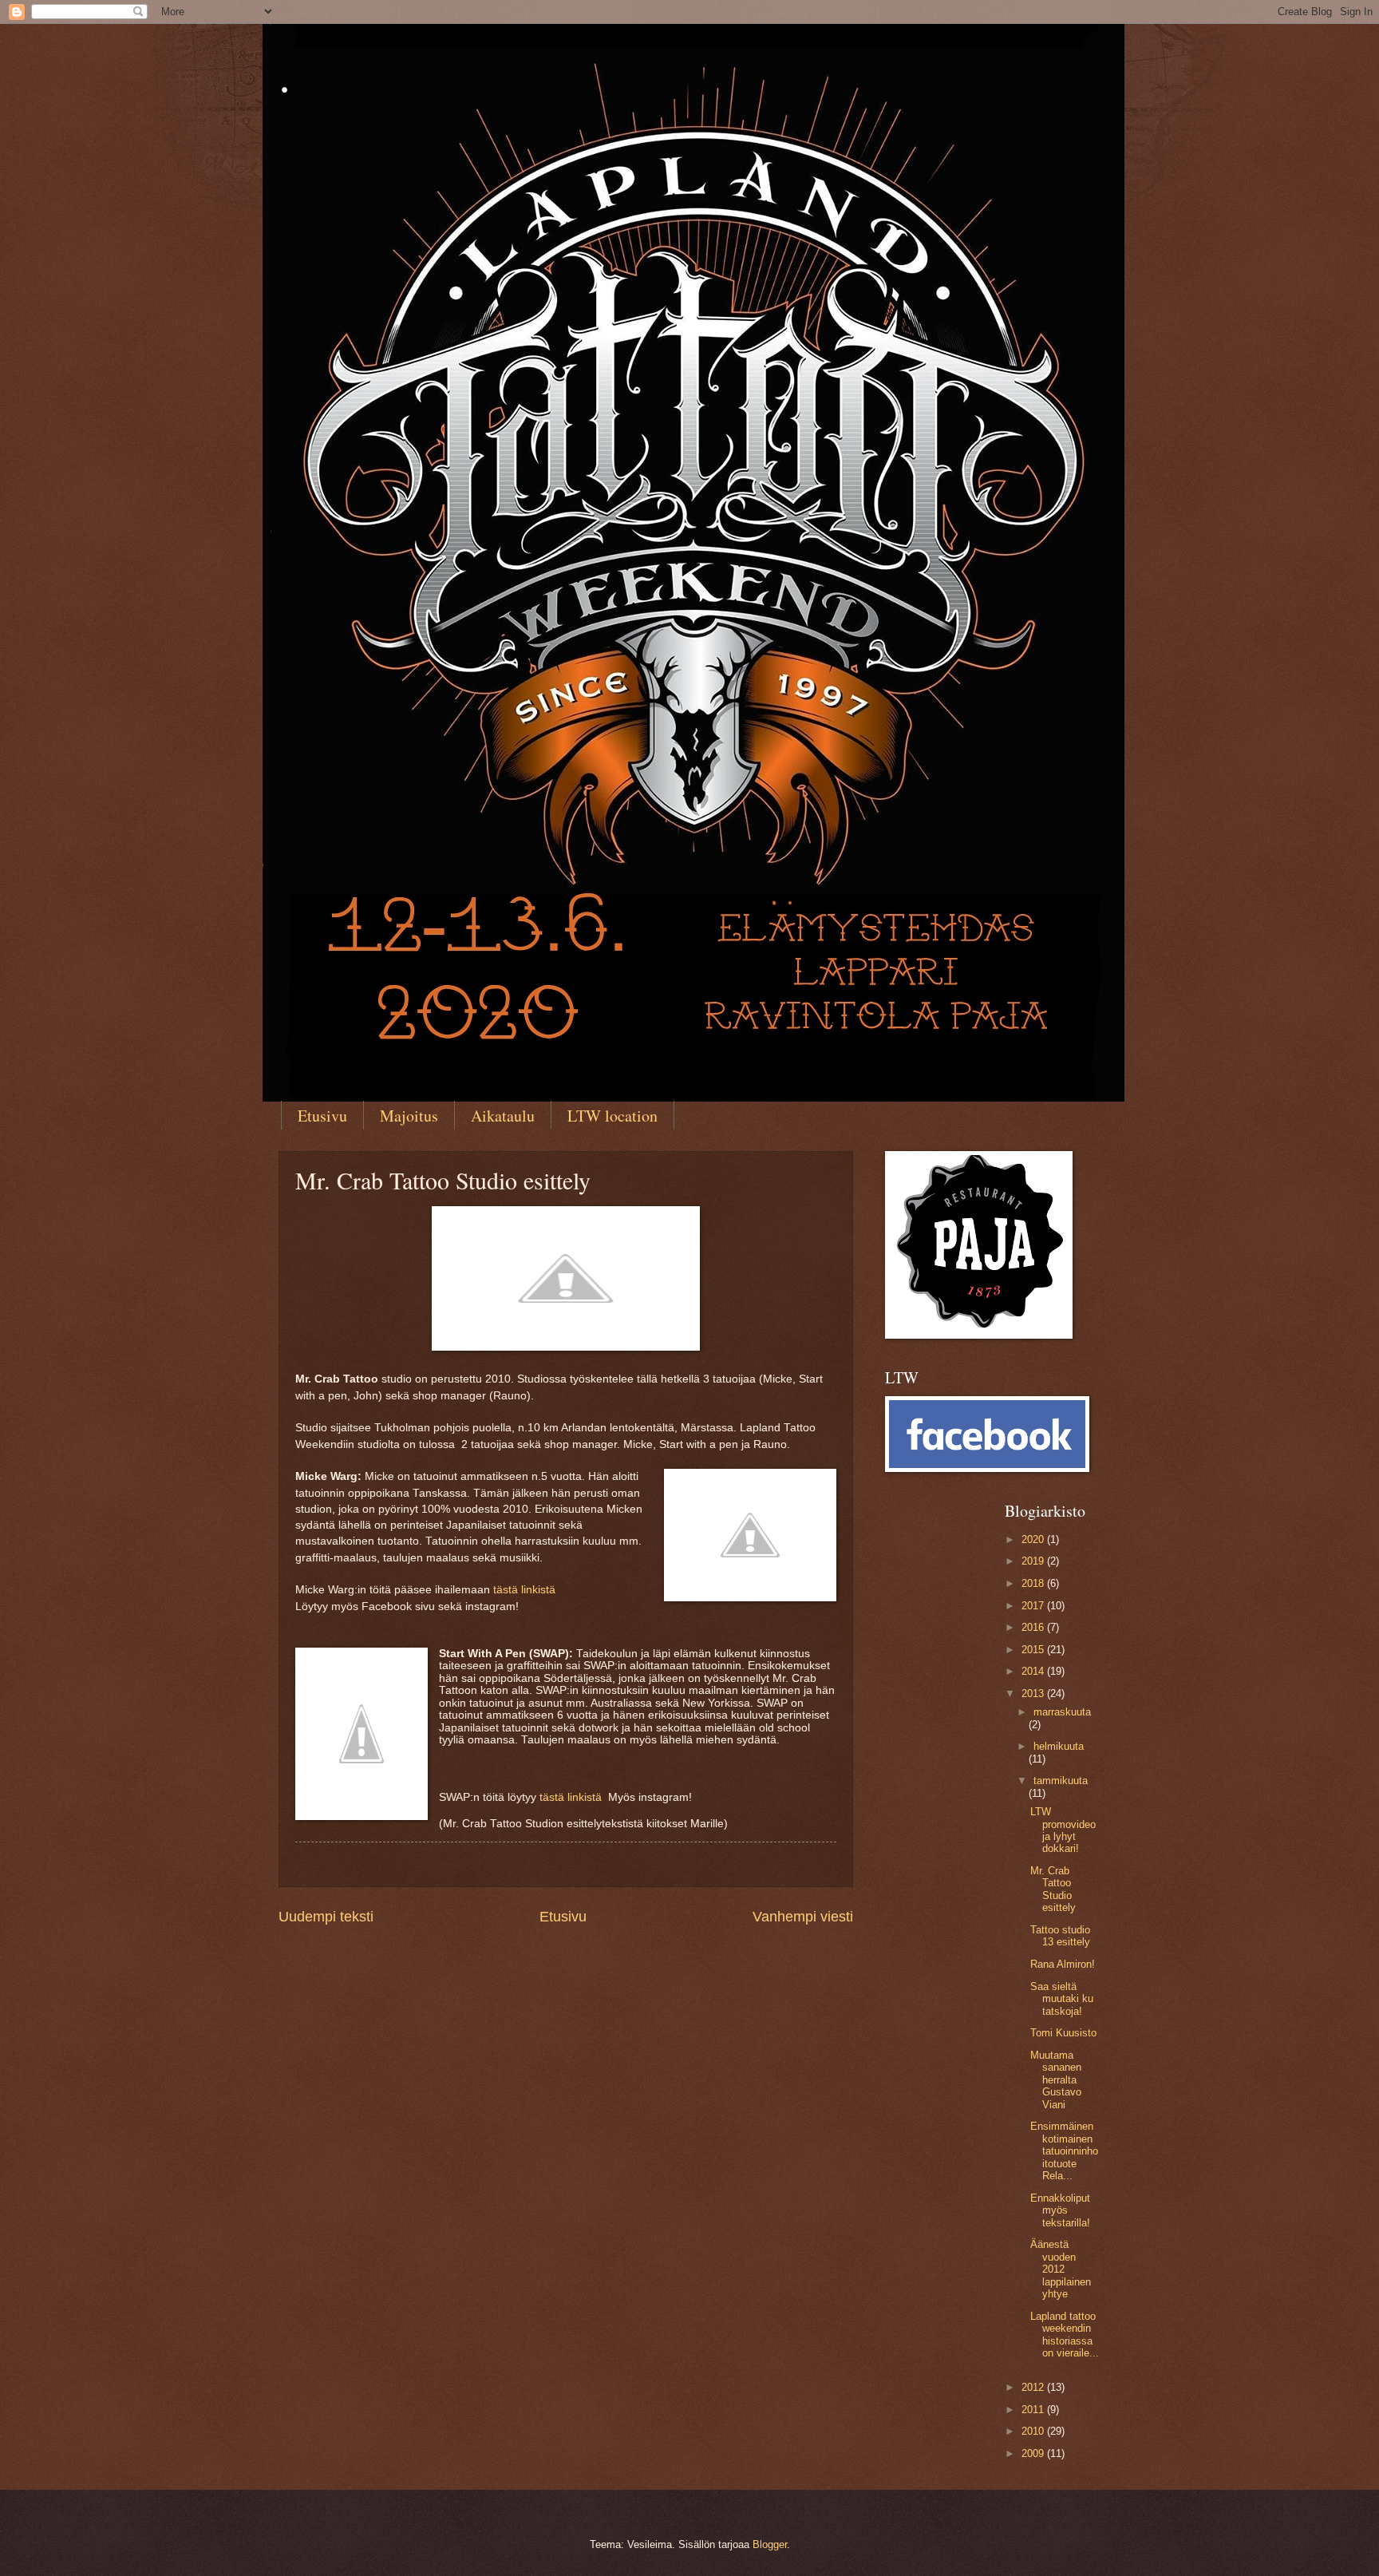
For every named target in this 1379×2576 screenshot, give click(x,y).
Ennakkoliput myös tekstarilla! (1060, 2210)
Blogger (770, 2544)
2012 (1034, 2387)
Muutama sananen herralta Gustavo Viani (1056, 2080)
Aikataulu (503, 1116)
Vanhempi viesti (803, 1917)
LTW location (612, 1116)
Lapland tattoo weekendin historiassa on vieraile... (1065, 2335)
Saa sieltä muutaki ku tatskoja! (1062, 1999)
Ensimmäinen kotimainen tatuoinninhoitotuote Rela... (1064, 2151)
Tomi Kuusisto (1063, 2033)
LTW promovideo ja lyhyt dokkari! (1063, 1830)
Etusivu (322, 1116)
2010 (1034, 2431)
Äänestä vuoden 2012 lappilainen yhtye (1061, 2269)
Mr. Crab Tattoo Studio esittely (1053, 1889)
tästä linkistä (526, 1590)
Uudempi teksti (326, 1917)
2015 (1034, 1650)
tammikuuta (1061, 1781)
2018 (1034, 1583)
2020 (1034, 1539)
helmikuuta (1059, 1746)
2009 (1034, 2453)
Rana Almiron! (1063, 1964)
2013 (1034, 1694)
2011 (1034, 2410)
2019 (1034, 1561)
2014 (1034, 1671)
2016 (1034, 1627)
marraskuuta (1062, 1712)
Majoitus (409, 1116)
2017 (1034, 1606)
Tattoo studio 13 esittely (1060, 1936)
